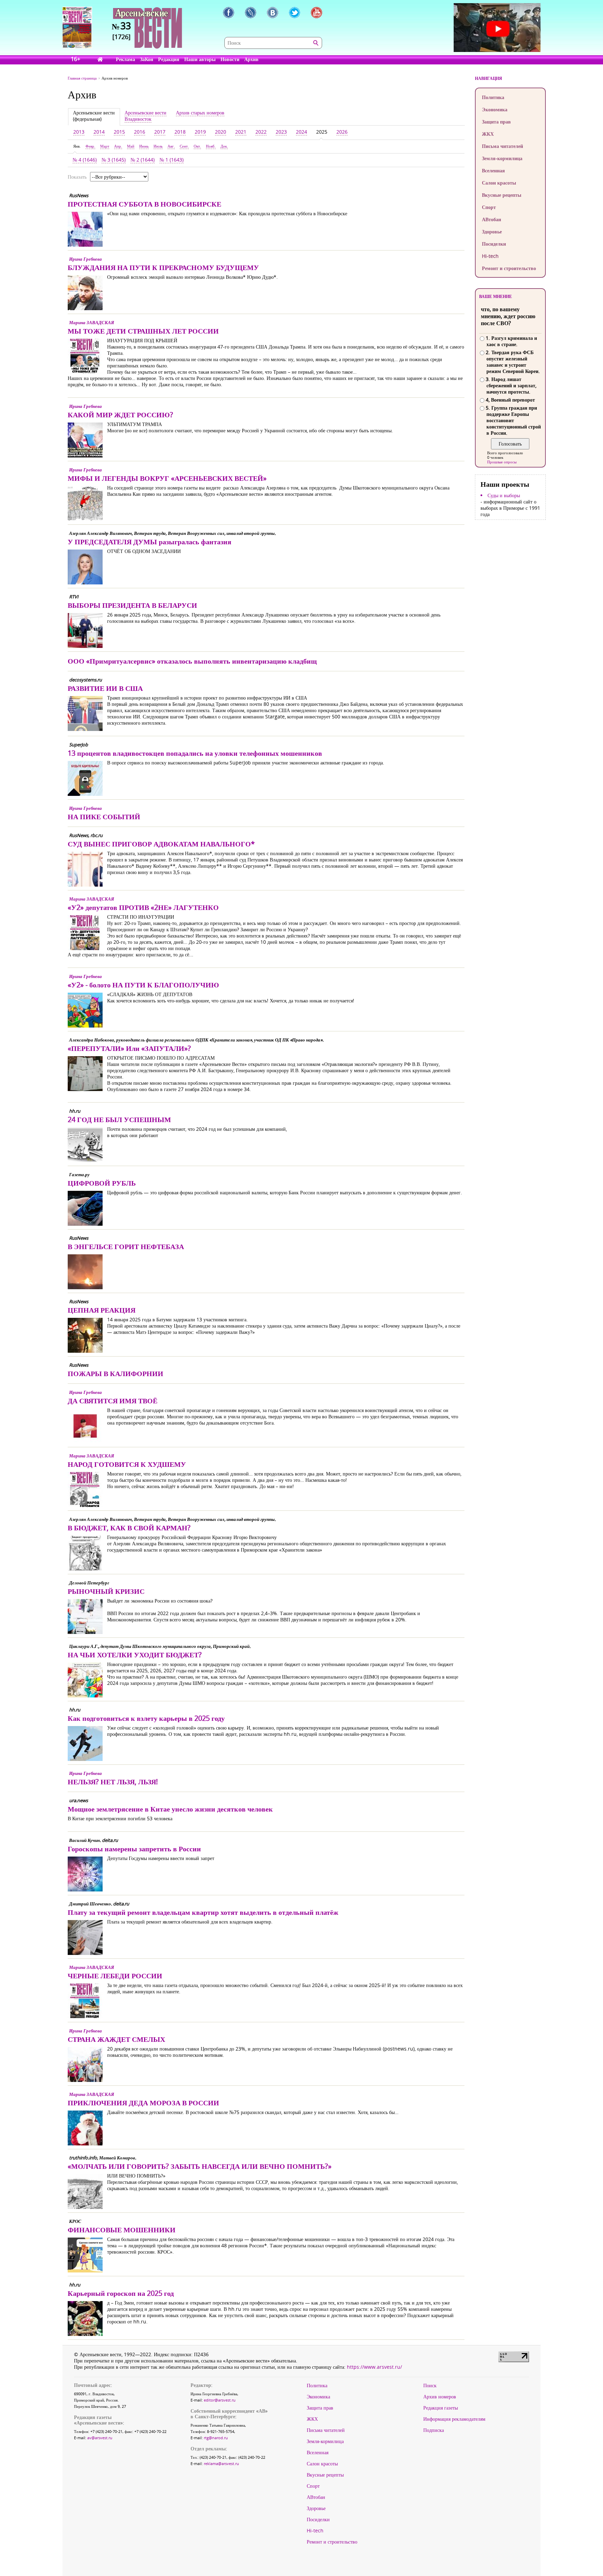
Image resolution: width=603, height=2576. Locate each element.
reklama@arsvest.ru (221, 2463)
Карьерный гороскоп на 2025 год (121, 2293)
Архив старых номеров (200, 113)
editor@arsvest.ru (220, 2400)
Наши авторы (200, 59)
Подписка (434, 2430)
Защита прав (496, 122)
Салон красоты (499, 183)
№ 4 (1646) (85, 160)
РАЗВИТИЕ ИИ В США (105, 688)
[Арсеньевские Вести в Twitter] (295, 13)
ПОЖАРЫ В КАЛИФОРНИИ (116, 1373)
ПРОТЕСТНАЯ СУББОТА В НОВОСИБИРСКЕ (144, 204)
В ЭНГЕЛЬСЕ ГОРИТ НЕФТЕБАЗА (126, 1246)
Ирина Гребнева (85, 259)
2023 (281, 132)
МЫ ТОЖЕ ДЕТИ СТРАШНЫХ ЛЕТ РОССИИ (143, 331)
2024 (301, 132)
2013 (79, 132)
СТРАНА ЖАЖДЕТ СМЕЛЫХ (116, 2039)
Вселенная (493, 170)
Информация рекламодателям (454, 2419)
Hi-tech (490, 256)
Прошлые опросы (502, 462)
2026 (342, 132)
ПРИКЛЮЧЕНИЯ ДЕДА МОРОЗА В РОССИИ (143, 2103)
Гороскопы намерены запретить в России (134, 1849)
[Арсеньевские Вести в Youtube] (317, 13)
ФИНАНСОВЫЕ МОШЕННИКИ (122, 2230)
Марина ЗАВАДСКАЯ (92, 322)
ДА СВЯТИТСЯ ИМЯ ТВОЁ (113, 1401)
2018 (180, 132)
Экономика (495, 109)
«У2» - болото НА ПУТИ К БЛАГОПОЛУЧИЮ (143, 985)
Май (131, 146)
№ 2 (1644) (143, 160)
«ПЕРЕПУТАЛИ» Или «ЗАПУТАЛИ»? (129, 1048)
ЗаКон (147, 59)
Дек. (224, 146)
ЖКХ (488, 134)
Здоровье (492, 232)
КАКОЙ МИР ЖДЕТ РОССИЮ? (120, 415)
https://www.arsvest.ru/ (374, 2367)
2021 (241, 132)
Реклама (125, 59)
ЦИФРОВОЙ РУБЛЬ (102, 1183)
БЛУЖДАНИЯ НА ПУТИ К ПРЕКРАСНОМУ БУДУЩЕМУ (163, 267)
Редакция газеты (441, 2408)
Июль (158, 146)
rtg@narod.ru (216, 2438)
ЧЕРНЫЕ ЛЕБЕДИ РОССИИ (115, 1976)
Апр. (118, 146)
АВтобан (492, 219)
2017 (160, 132)
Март (105, 146)
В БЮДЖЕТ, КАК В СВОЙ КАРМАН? (129, 1528)
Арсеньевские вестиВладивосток (146, 116)
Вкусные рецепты (502, 195)
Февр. (90, 146)
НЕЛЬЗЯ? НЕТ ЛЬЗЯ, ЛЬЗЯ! (113, 1782)
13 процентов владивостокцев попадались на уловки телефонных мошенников (195, 753)
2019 (200, 132)
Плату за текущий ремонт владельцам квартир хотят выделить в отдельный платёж (203, 1912)
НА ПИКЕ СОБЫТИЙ (104, 817)
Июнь (144, 146)
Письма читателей (502, 146)
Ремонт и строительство (509, 268)
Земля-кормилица (502, 158)
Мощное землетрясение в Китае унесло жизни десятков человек (170, 1809)
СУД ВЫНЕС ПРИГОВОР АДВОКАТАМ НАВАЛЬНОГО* (161, 844)
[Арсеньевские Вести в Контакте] (273, 13)
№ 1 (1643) (172, 160)
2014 (99, 132)
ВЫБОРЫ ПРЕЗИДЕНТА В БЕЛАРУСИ (132, 605)
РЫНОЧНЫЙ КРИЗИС (106, 1591)
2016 (140, 132)
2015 (119, 132)
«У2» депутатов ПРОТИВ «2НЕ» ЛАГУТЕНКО (143, 907)
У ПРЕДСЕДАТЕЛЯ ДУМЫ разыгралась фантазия (150, 542)
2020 (221, 132)
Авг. (171, 146)
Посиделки (494, 244)
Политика (493, 97)
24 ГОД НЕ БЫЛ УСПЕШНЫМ (119, 1119)
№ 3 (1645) (114, 160)
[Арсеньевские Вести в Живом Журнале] (251, 13)
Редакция (169, 59)
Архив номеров (440, 2397)
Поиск (430, 2385)
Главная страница (82, 78)
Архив (251, 59)
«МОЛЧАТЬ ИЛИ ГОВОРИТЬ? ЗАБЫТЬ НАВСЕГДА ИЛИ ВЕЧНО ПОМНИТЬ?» (200, 2166)
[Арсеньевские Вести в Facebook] (229, 13)
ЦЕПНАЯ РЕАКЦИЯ (102, 1310)
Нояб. (211, 146)
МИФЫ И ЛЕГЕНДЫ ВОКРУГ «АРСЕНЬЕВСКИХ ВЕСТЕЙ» (167, 478)
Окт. (197, 146)
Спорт (489, 207)
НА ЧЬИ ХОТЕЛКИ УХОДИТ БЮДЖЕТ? (135, 1655)
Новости (230, 59)
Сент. (184, 146)
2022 (261, 132)
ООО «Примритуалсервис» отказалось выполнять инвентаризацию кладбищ (192, 661)
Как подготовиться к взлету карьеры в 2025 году (146, 1718)
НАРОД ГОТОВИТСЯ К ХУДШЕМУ (127, 1464)
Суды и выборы (504, 495)
